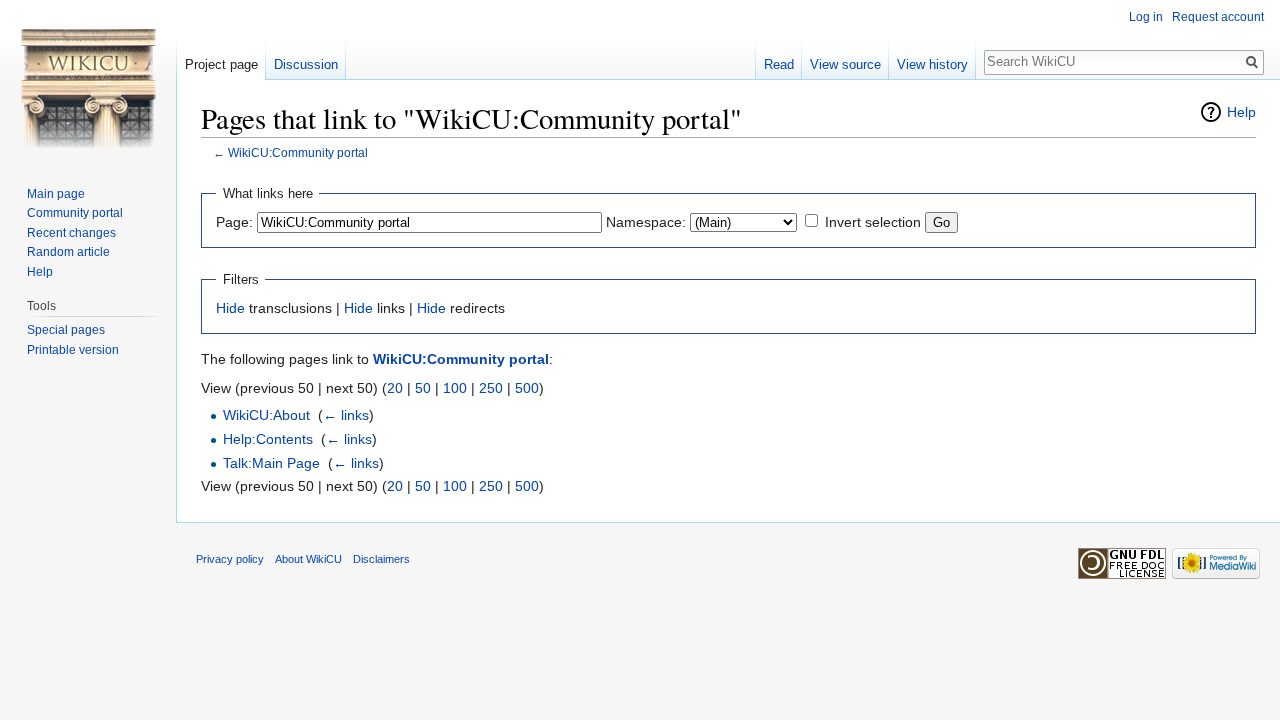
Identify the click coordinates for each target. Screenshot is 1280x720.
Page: (234, 222)
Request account (1218, 17)
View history (932, 64)
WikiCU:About (266, 415)
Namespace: (646, 222)
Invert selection (873, 222)
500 (527, 388)
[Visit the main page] (88, 80)
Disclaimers (381, 559)
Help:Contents (268, 439)
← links (346, 415)
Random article (68, 252)
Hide (230, 308)
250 (491, 388)
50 (423, 388)
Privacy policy (230, 559)
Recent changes (71, 233)
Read (779, 64)
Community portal (75, 213)
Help (1241, 112)
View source (845, 64)
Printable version (73, 350)
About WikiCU (308, 559)
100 (455, 388)
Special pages (66, 330)
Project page (221, 64)
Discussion (306, 64)
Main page (56, 194)
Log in (1146, 17)
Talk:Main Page (271, 463)
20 (395, 388)
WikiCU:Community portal (298, 152)
